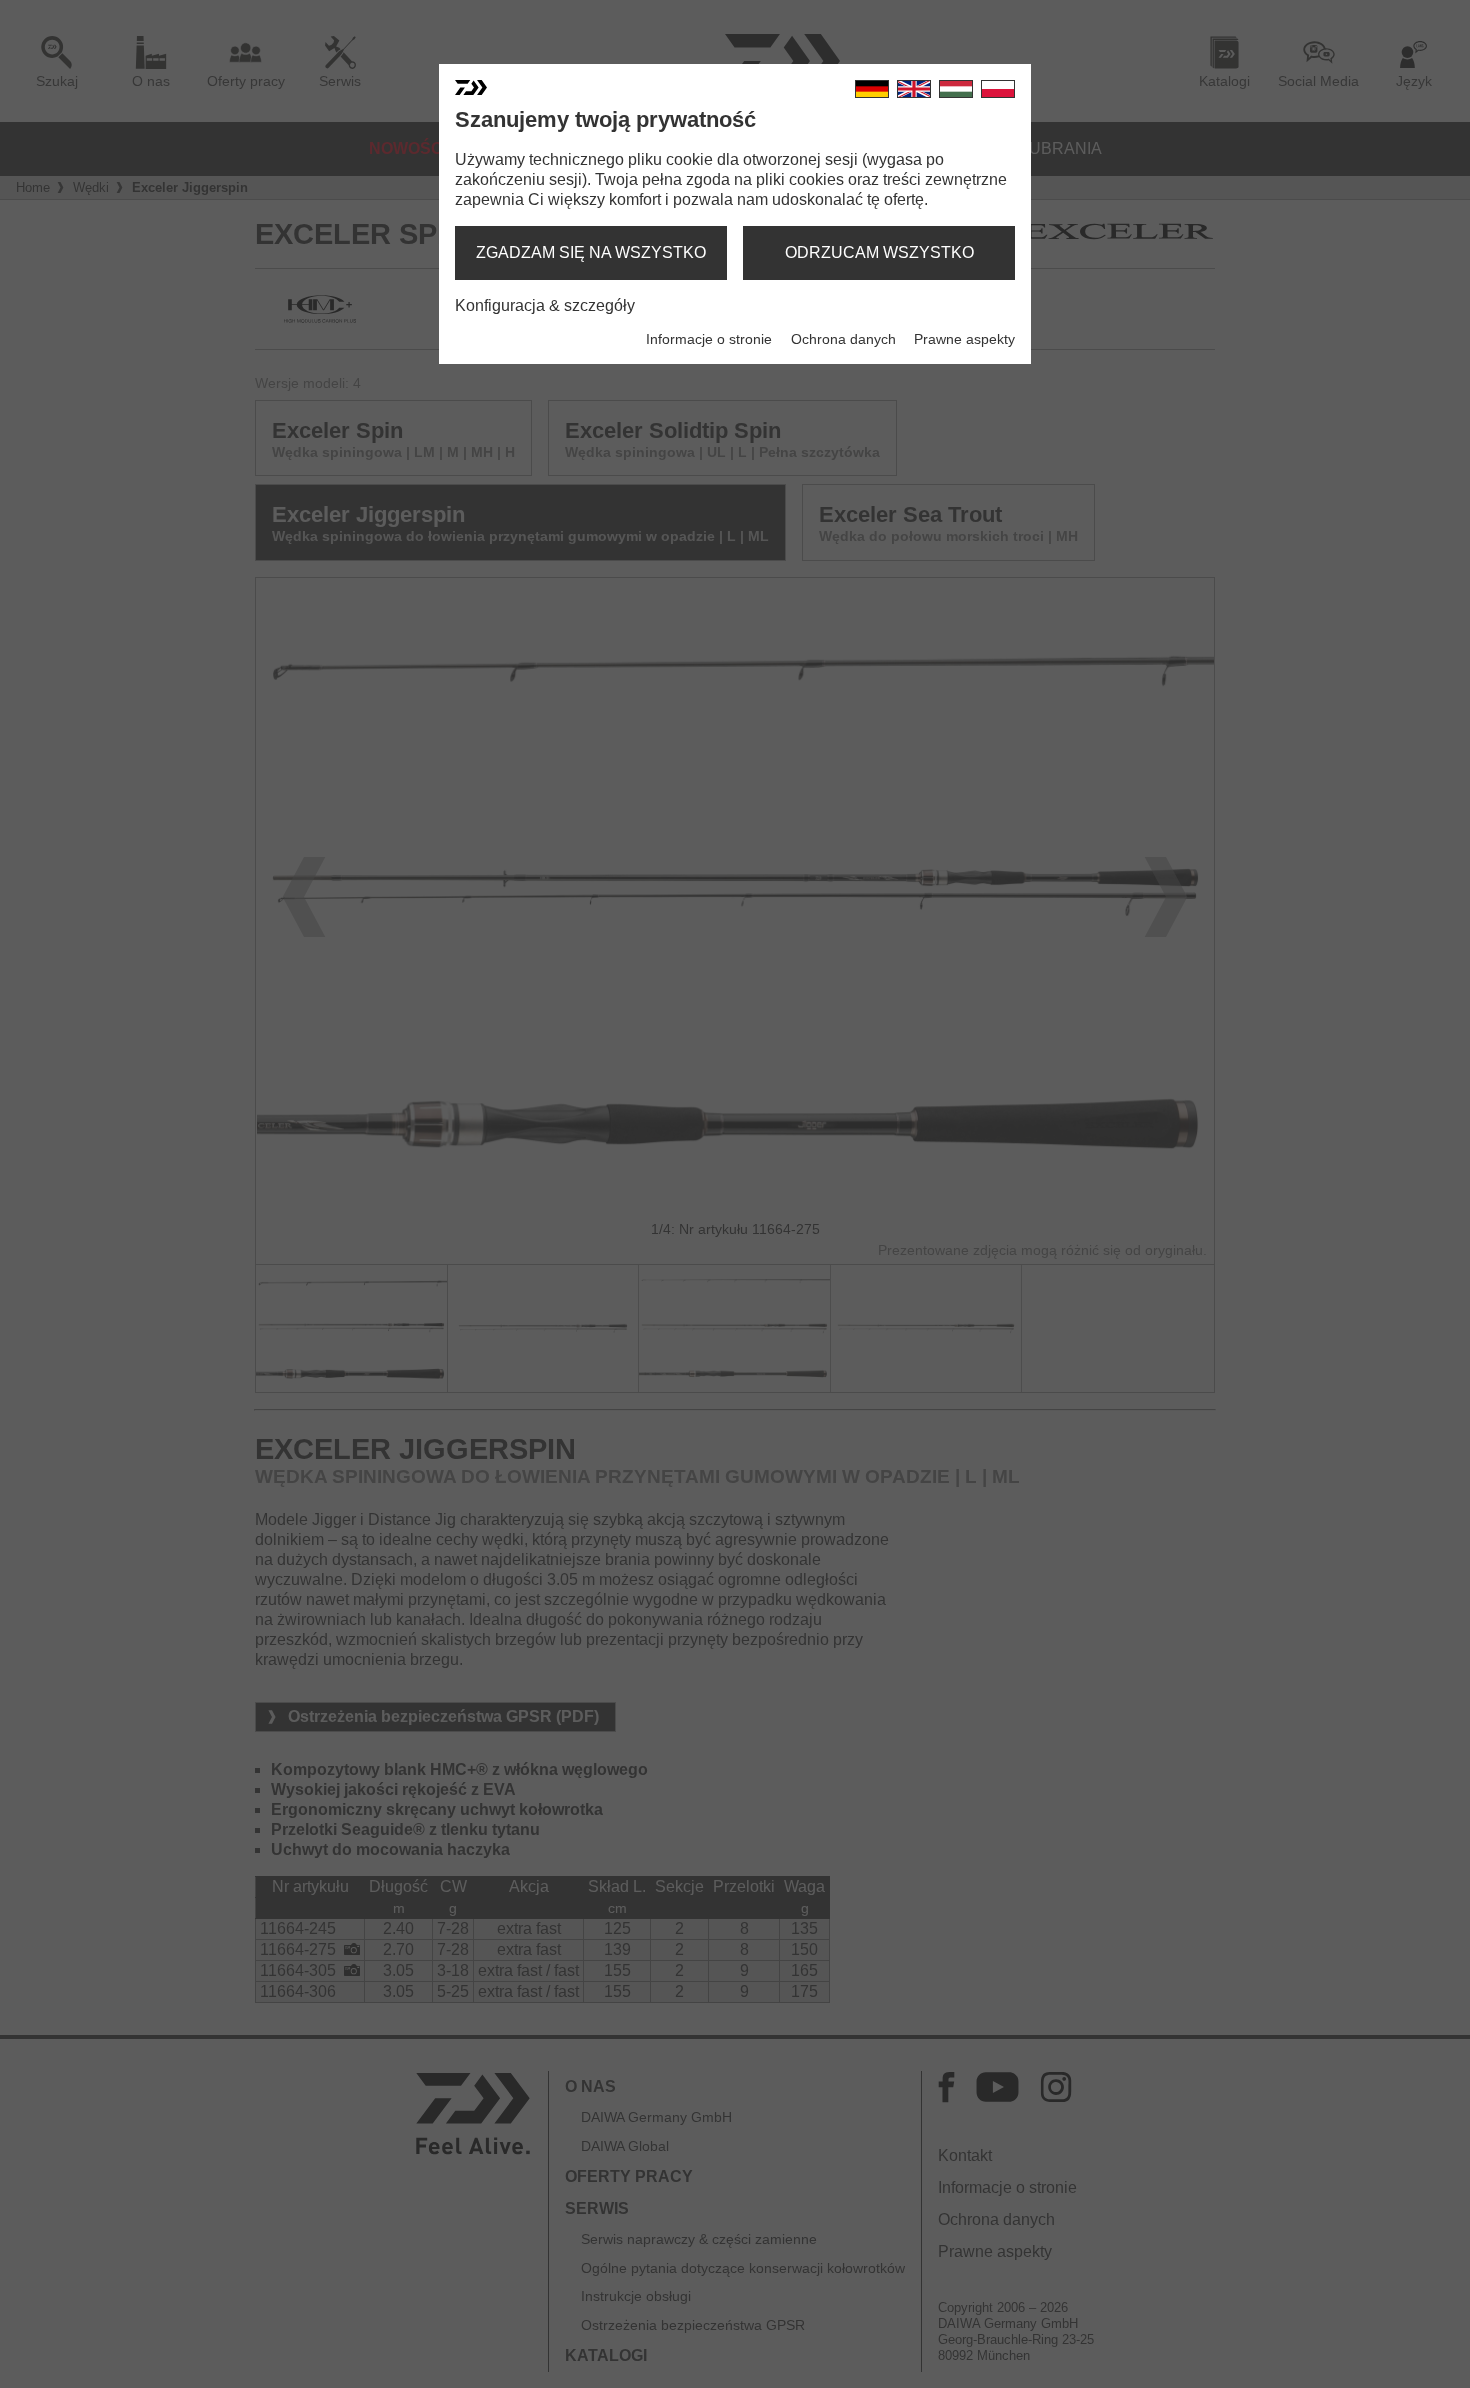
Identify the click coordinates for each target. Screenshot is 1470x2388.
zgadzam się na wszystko (591, 252)
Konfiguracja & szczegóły (545, 305)
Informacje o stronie (709, 339)
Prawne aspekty (964, 339)
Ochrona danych (843, 339)
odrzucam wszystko (879, 252)
